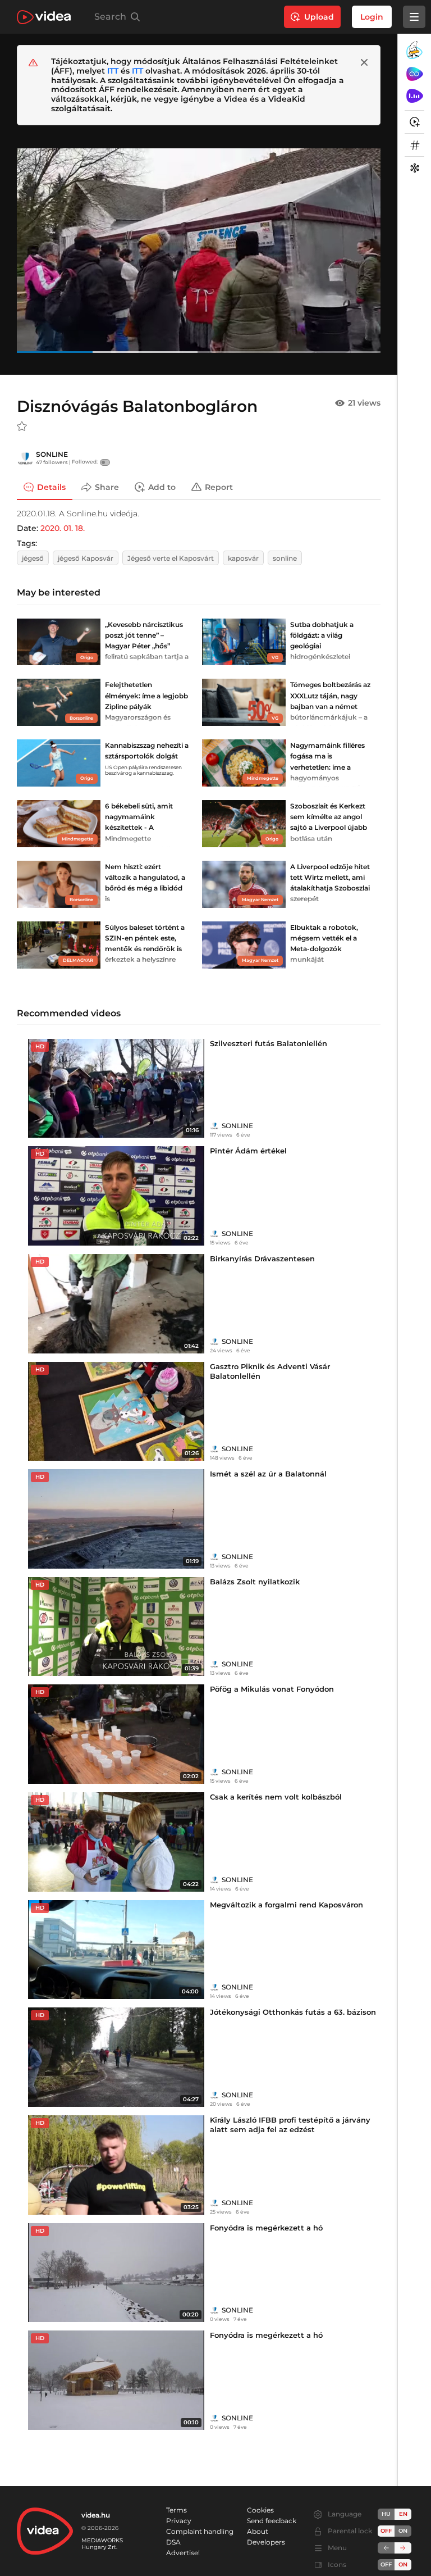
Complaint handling (200, 2531)
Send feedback (272, 2521)
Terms (176, 2510)
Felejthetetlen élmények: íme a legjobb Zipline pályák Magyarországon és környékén (146, 706)
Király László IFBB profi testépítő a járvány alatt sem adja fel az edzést (290, 2125)
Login (372, 17)
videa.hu (96, 2515)
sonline (285, 558)
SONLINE (52, 454)
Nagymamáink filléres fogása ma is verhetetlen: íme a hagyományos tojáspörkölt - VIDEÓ (327, 767)
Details (51, 487)
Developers (266, 2542)
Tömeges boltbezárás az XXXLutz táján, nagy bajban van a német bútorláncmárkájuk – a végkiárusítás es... (330, 706)
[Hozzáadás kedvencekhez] (22, 426)
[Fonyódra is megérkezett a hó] (116, 2273)
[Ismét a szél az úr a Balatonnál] (116, 1519)
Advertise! (183, 2553)
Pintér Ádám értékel (248, 1151)
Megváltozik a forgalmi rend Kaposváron (286, 1905)
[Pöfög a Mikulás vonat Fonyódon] (116, 1734)
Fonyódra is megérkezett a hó (266, 2228)
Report (219, 487)
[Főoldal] (44, 17)
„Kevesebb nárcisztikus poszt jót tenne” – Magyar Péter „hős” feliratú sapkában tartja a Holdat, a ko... (147, 646)
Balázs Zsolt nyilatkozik (255, 1582)
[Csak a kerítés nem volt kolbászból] (116, 1842)
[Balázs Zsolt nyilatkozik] (116, 1627)
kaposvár (243, 558)
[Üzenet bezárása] (364, 62)
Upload (319, 17)
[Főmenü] (414, 17)
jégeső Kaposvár (86, 558)
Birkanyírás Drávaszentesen (262, 1259)
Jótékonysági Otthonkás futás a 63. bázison (293, 2012)
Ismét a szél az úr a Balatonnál (268, 1474)
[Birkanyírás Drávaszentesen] (116, 1304)
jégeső (33, 558)
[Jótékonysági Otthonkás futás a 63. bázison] (116, 2057)
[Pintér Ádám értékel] (116, 1196)
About (258, 2531)
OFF (386, 2564)
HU (386, 2514)
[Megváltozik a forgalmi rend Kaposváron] (116, 1950)
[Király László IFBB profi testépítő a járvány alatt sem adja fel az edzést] (116, 2165)
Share (107, 487)
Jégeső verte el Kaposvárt (171, 558)
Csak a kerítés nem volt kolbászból (276, 1797)
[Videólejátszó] (199, 250)
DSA (173, 2542)
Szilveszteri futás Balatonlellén (269, 1043)
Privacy (179, 2521)
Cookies (260, 2510)
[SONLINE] (25, 458)
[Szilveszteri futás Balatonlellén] (116, 1089)
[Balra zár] (386, 2548)
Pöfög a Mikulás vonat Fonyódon (272, 1689)
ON (403, 2531)
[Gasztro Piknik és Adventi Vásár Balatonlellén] (116, 1412)
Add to (162, 487)
